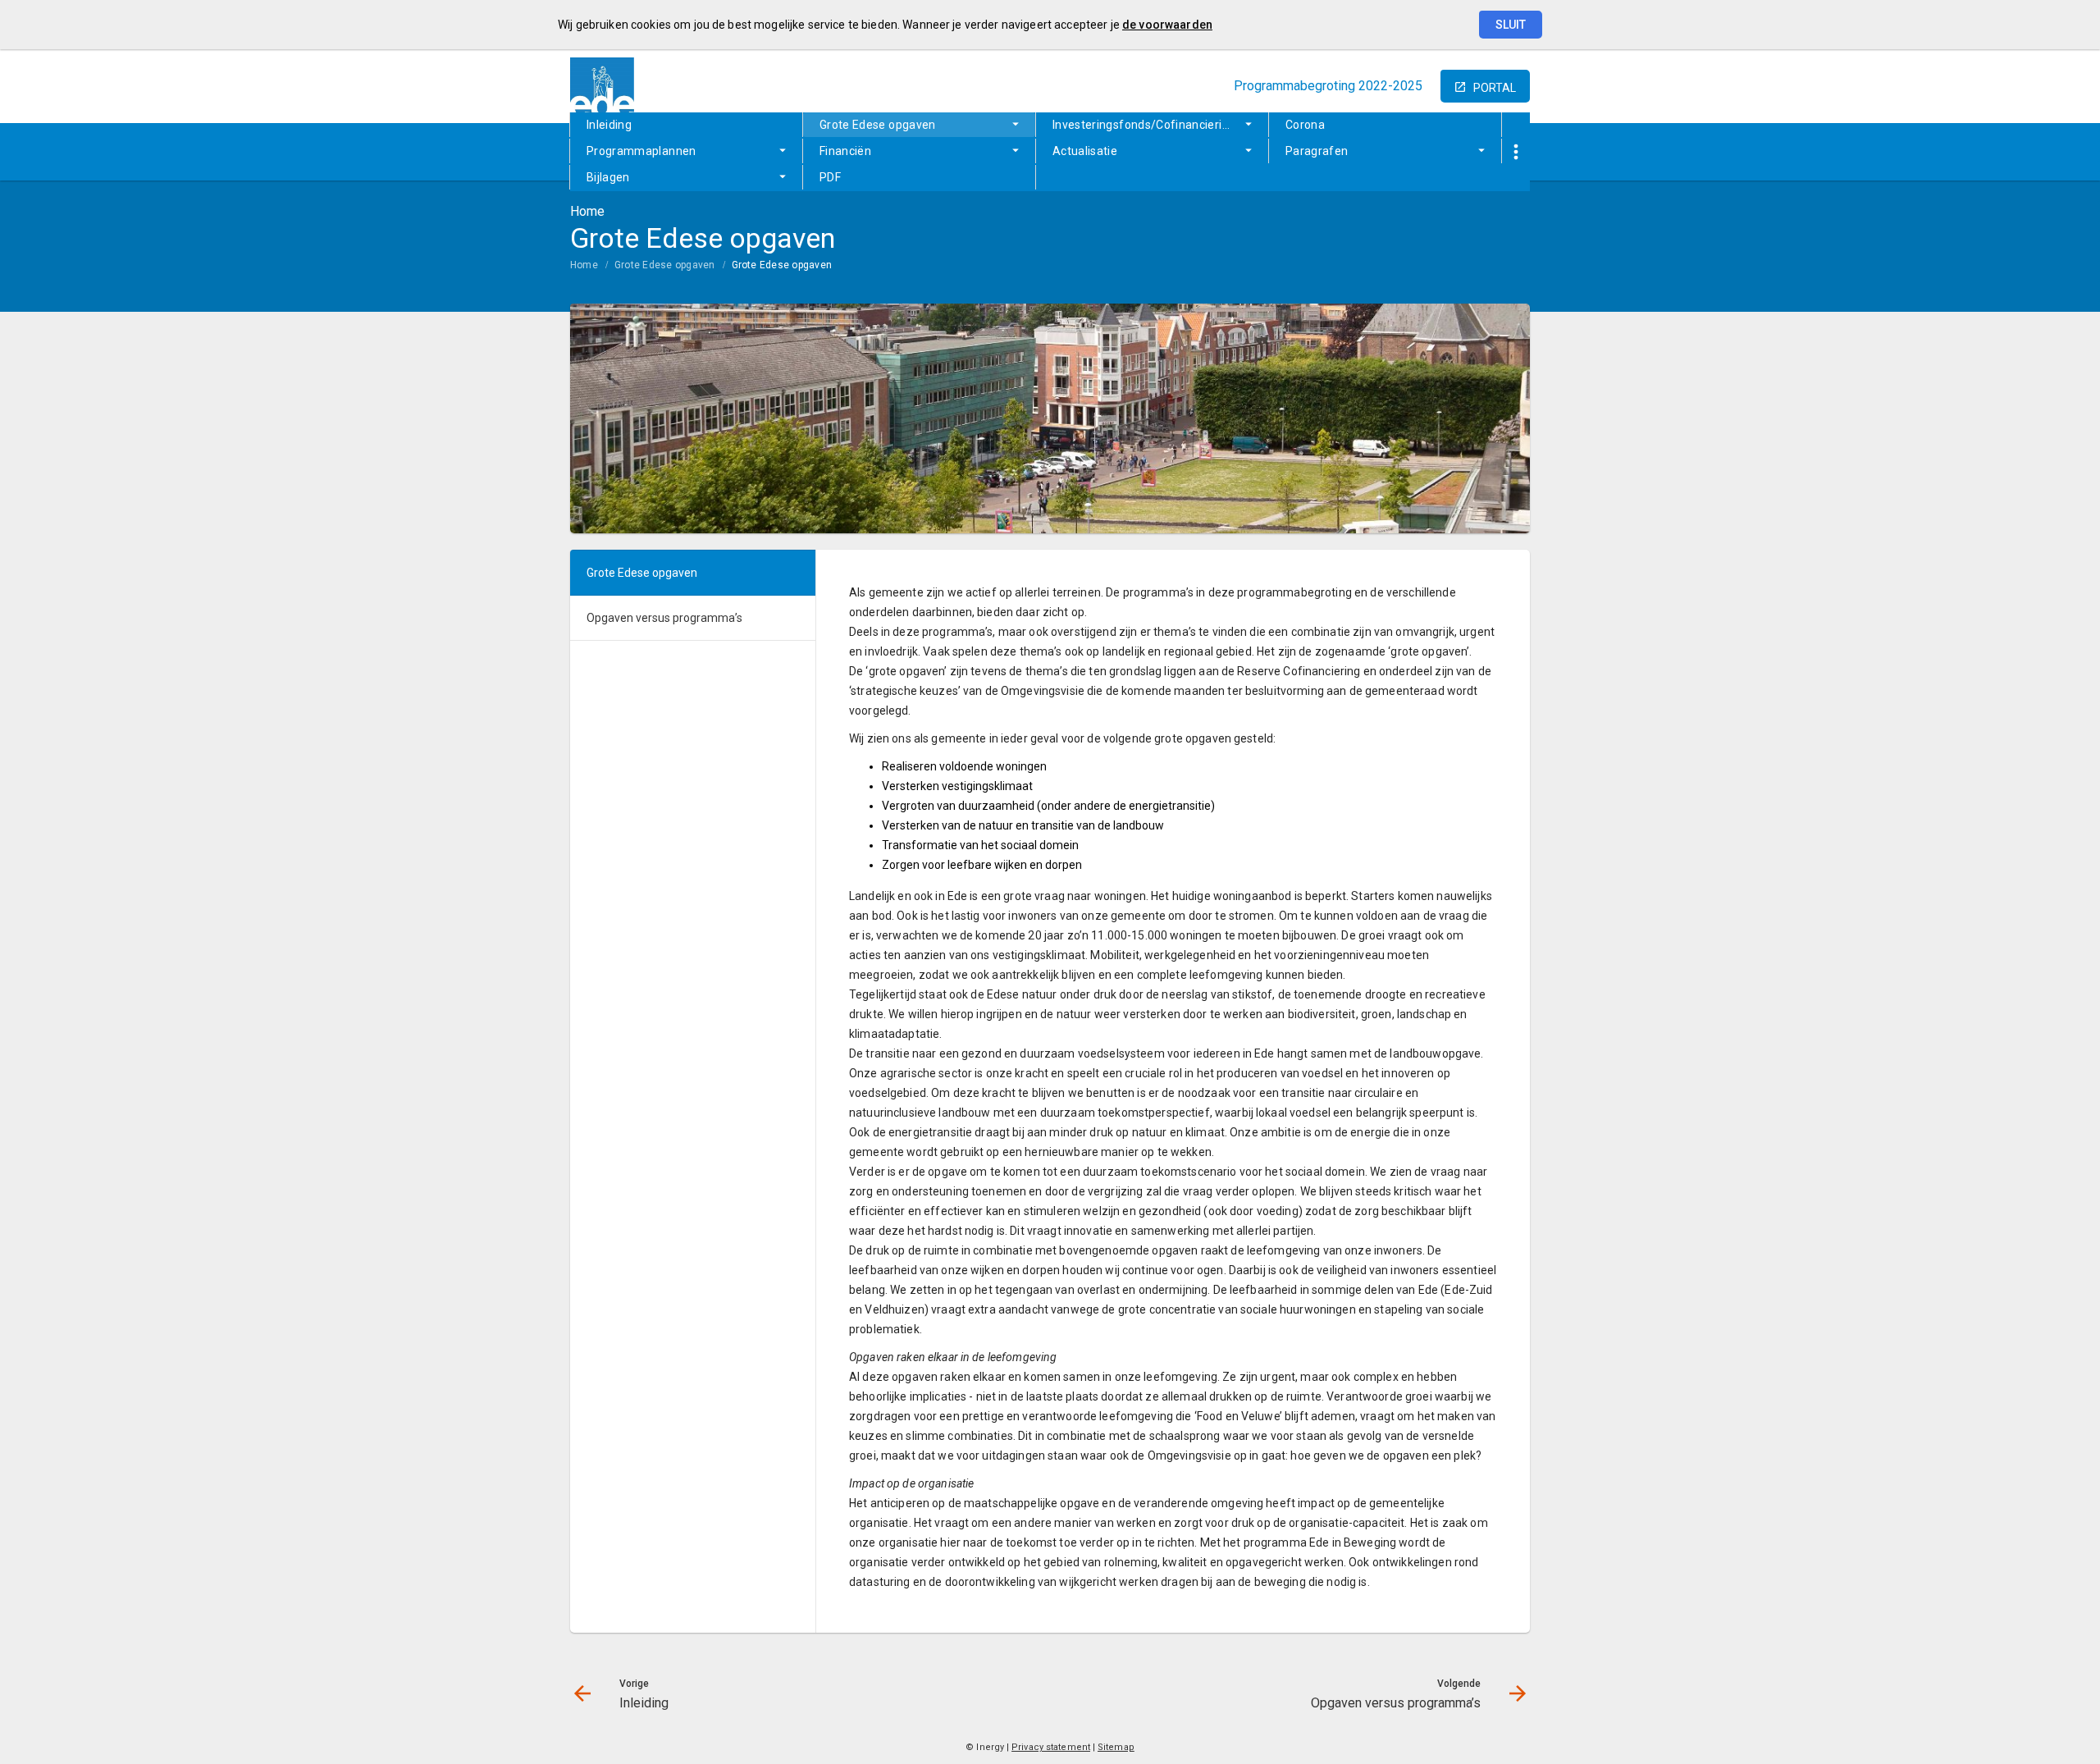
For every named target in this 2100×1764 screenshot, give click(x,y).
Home (584, 265)
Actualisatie (1085, 151)
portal (1495, 88)
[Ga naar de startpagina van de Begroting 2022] (603, 86)
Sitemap (1116, 1747)
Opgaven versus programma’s (664, 618)
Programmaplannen (641, 151)
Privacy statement (1051, 1747)
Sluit (1511, 25)
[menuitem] (686, 125)
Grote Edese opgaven (878, 125)
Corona (1305, 125)
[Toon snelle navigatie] (1516, 152)
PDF (830, 177)
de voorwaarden (1167, 25)
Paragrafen (1317, 151)
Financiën (845, 151)
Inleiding (609, 125)
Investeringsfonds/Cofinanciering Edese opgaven (1160, 125)
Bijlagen (608, 177)
